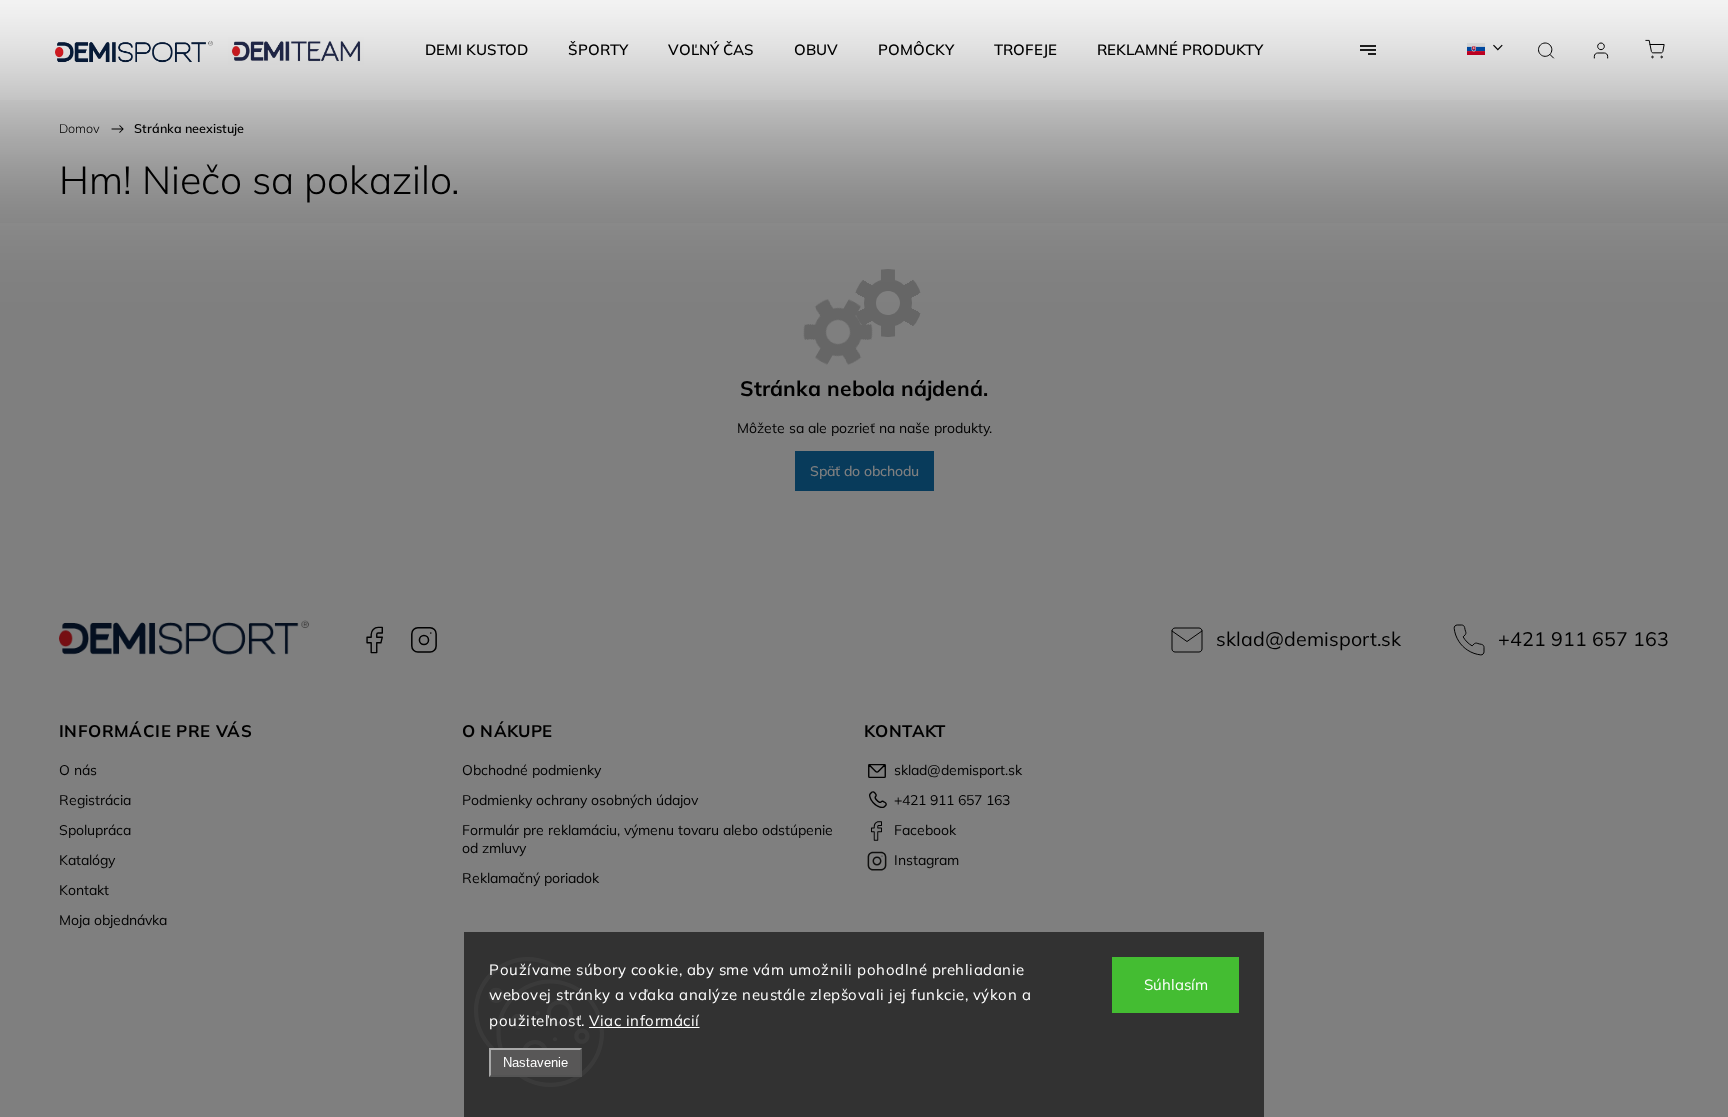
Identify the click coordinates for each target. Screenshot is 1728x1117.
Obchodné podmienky (531, 770)
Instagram (424, 640)
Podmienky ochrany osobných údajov (580, 800)
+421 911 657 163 (1583, 638)
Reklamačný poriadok (530, 878)
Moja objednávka (113, 920)
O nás (78, 770)
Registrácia (95, 800)
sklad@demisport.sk (1308, 638)
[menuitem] (476, 50)
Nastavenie (535, 1062)
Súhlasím (1176, 984)
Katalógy (87, 860)
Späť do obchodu (864, 471)
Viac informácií (644, 1020)
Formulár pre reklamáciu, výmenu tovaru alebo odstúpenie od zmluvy (647, 839)
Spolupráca (95, 830)
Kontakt (84, 890)
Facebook (374, 640)
